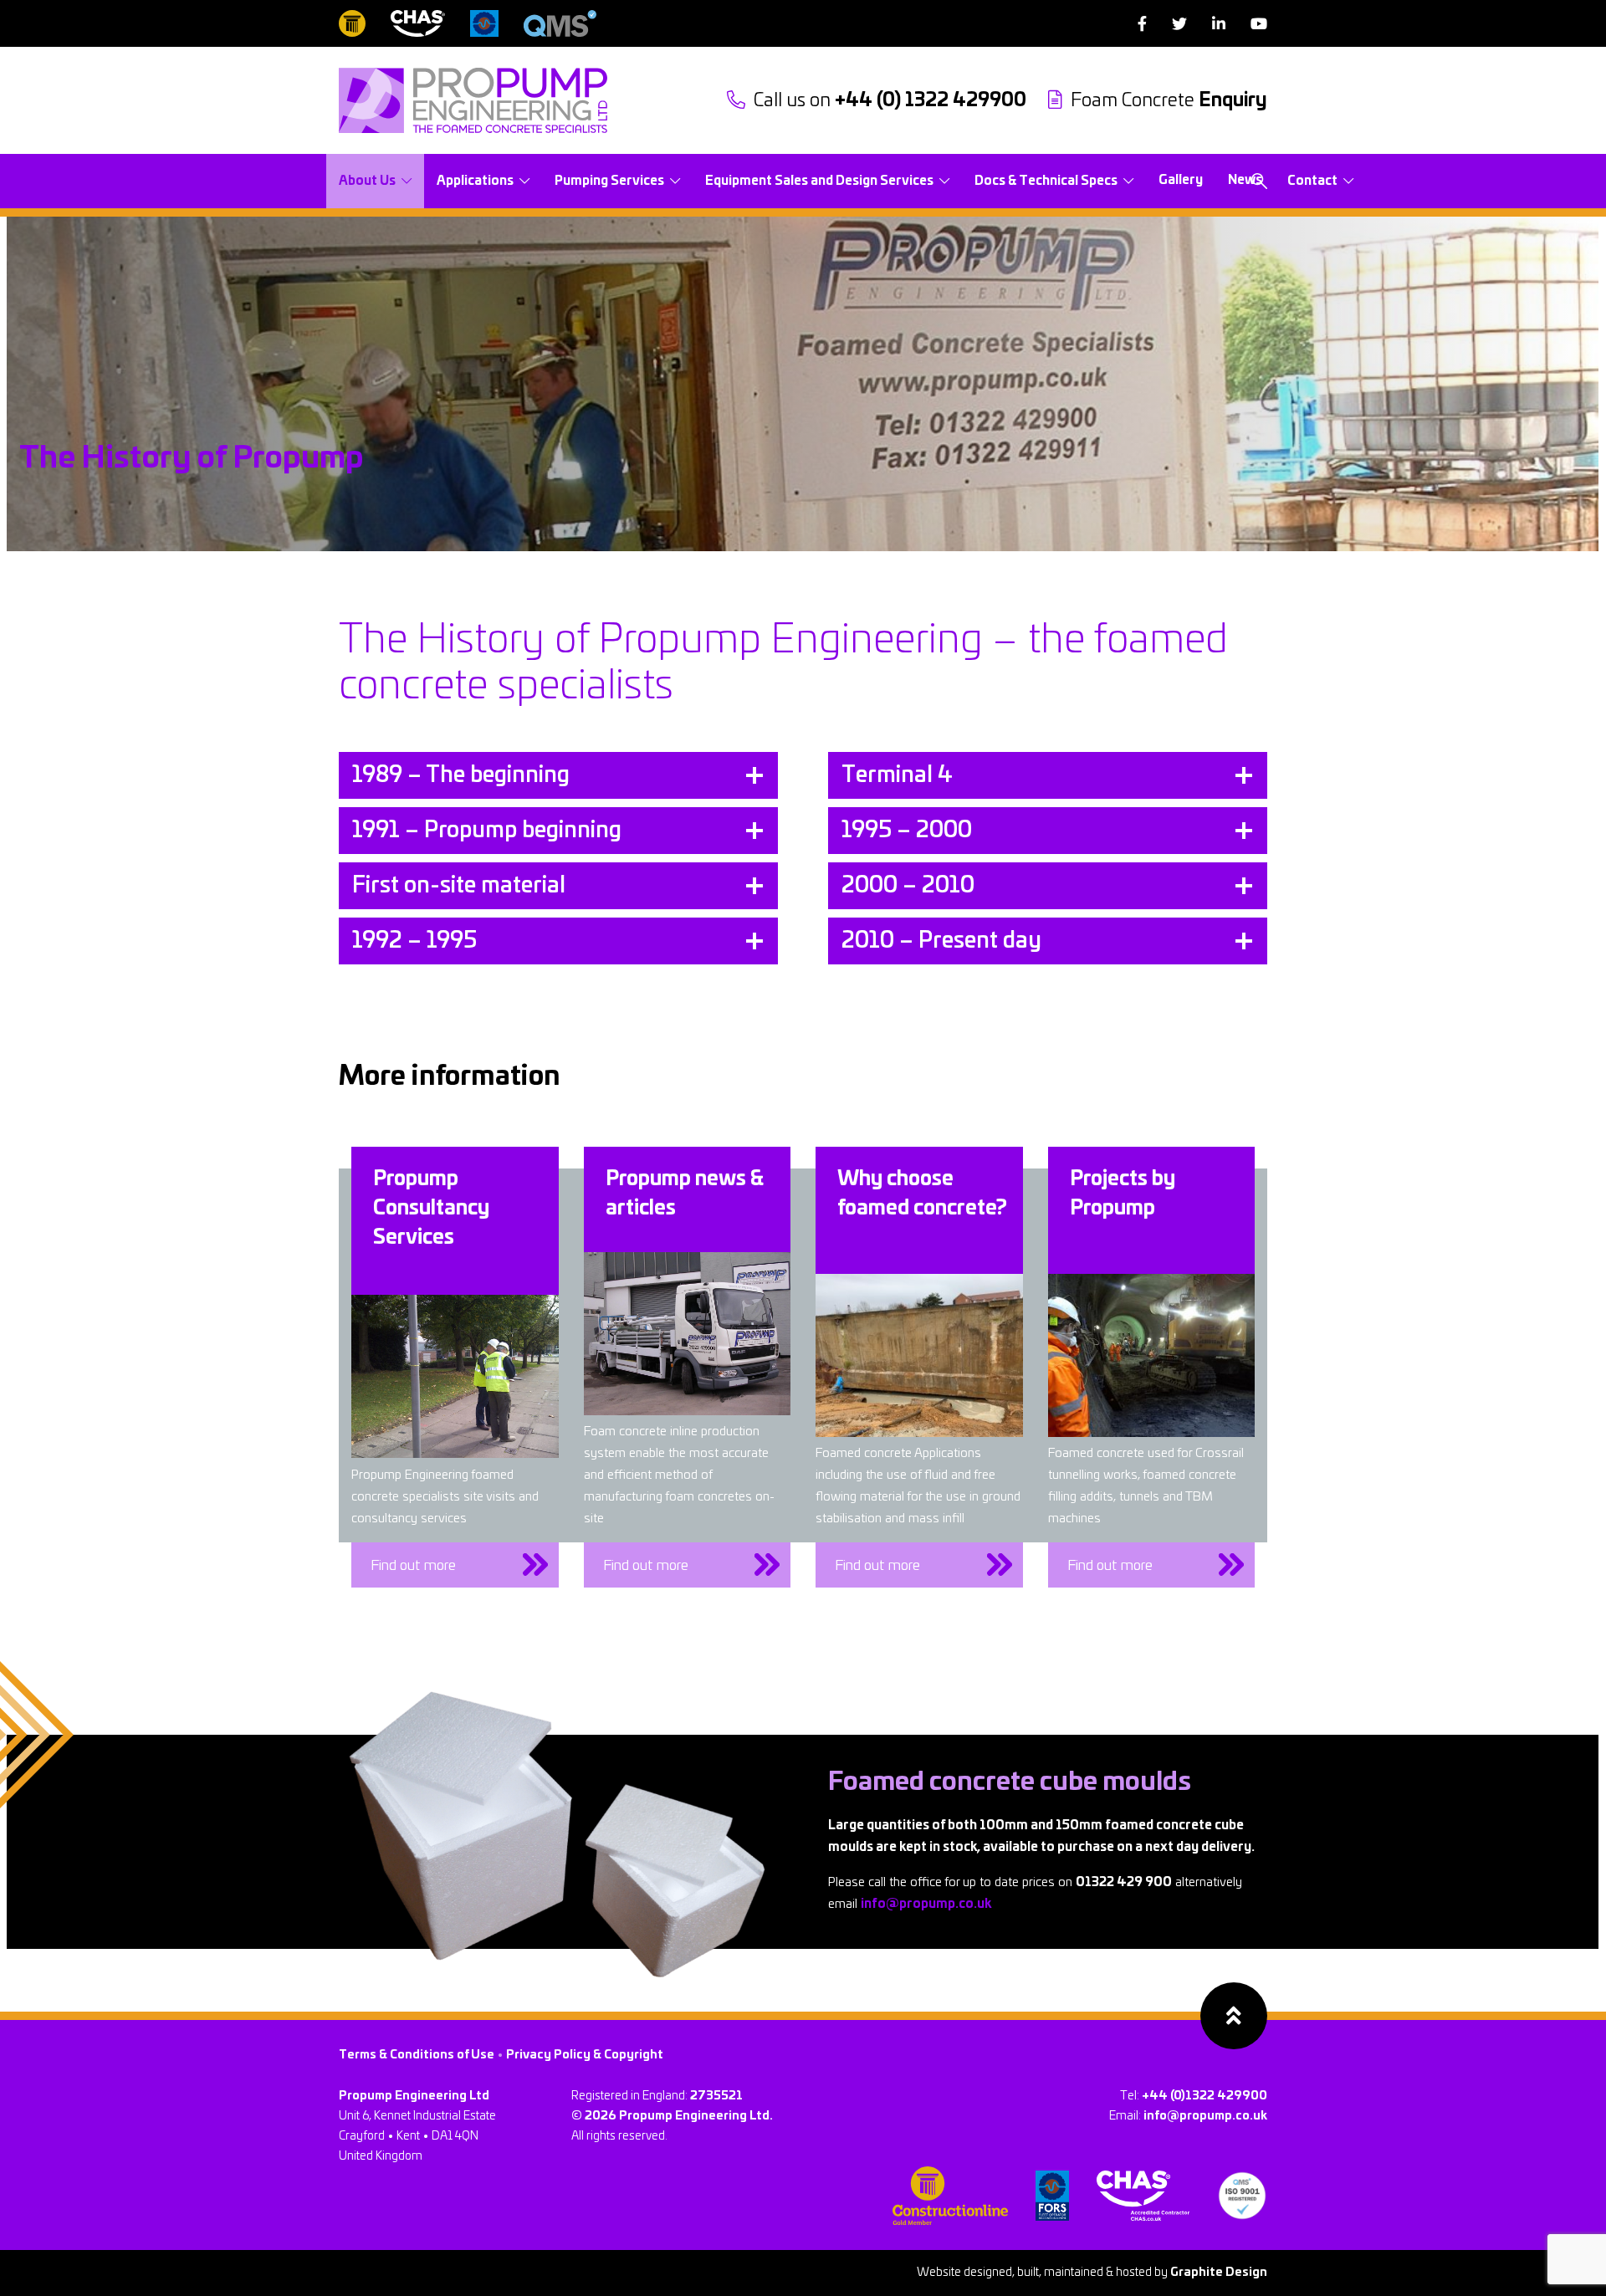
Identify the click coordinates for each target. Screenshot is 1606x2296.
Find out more (413, 1565)
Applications (475, 181)
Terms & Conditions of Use (417, 2055)
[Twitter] (1179, 24)
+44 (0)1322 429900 (1204, 2096)
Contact (1312, 181)
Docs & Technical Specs (1046, 181)
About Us (367, 181)
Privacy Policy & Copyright (585, 2055)
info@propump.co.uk (926, 1904)
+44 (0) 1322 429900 (890, 100)
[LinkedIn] (1219, 24)
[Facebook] (1142, 24)
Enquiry (1169, 100)
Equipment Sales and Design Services (819, 181)
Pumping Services (609, 181)
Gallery (1181, 180)
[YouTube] (1259, 24)
